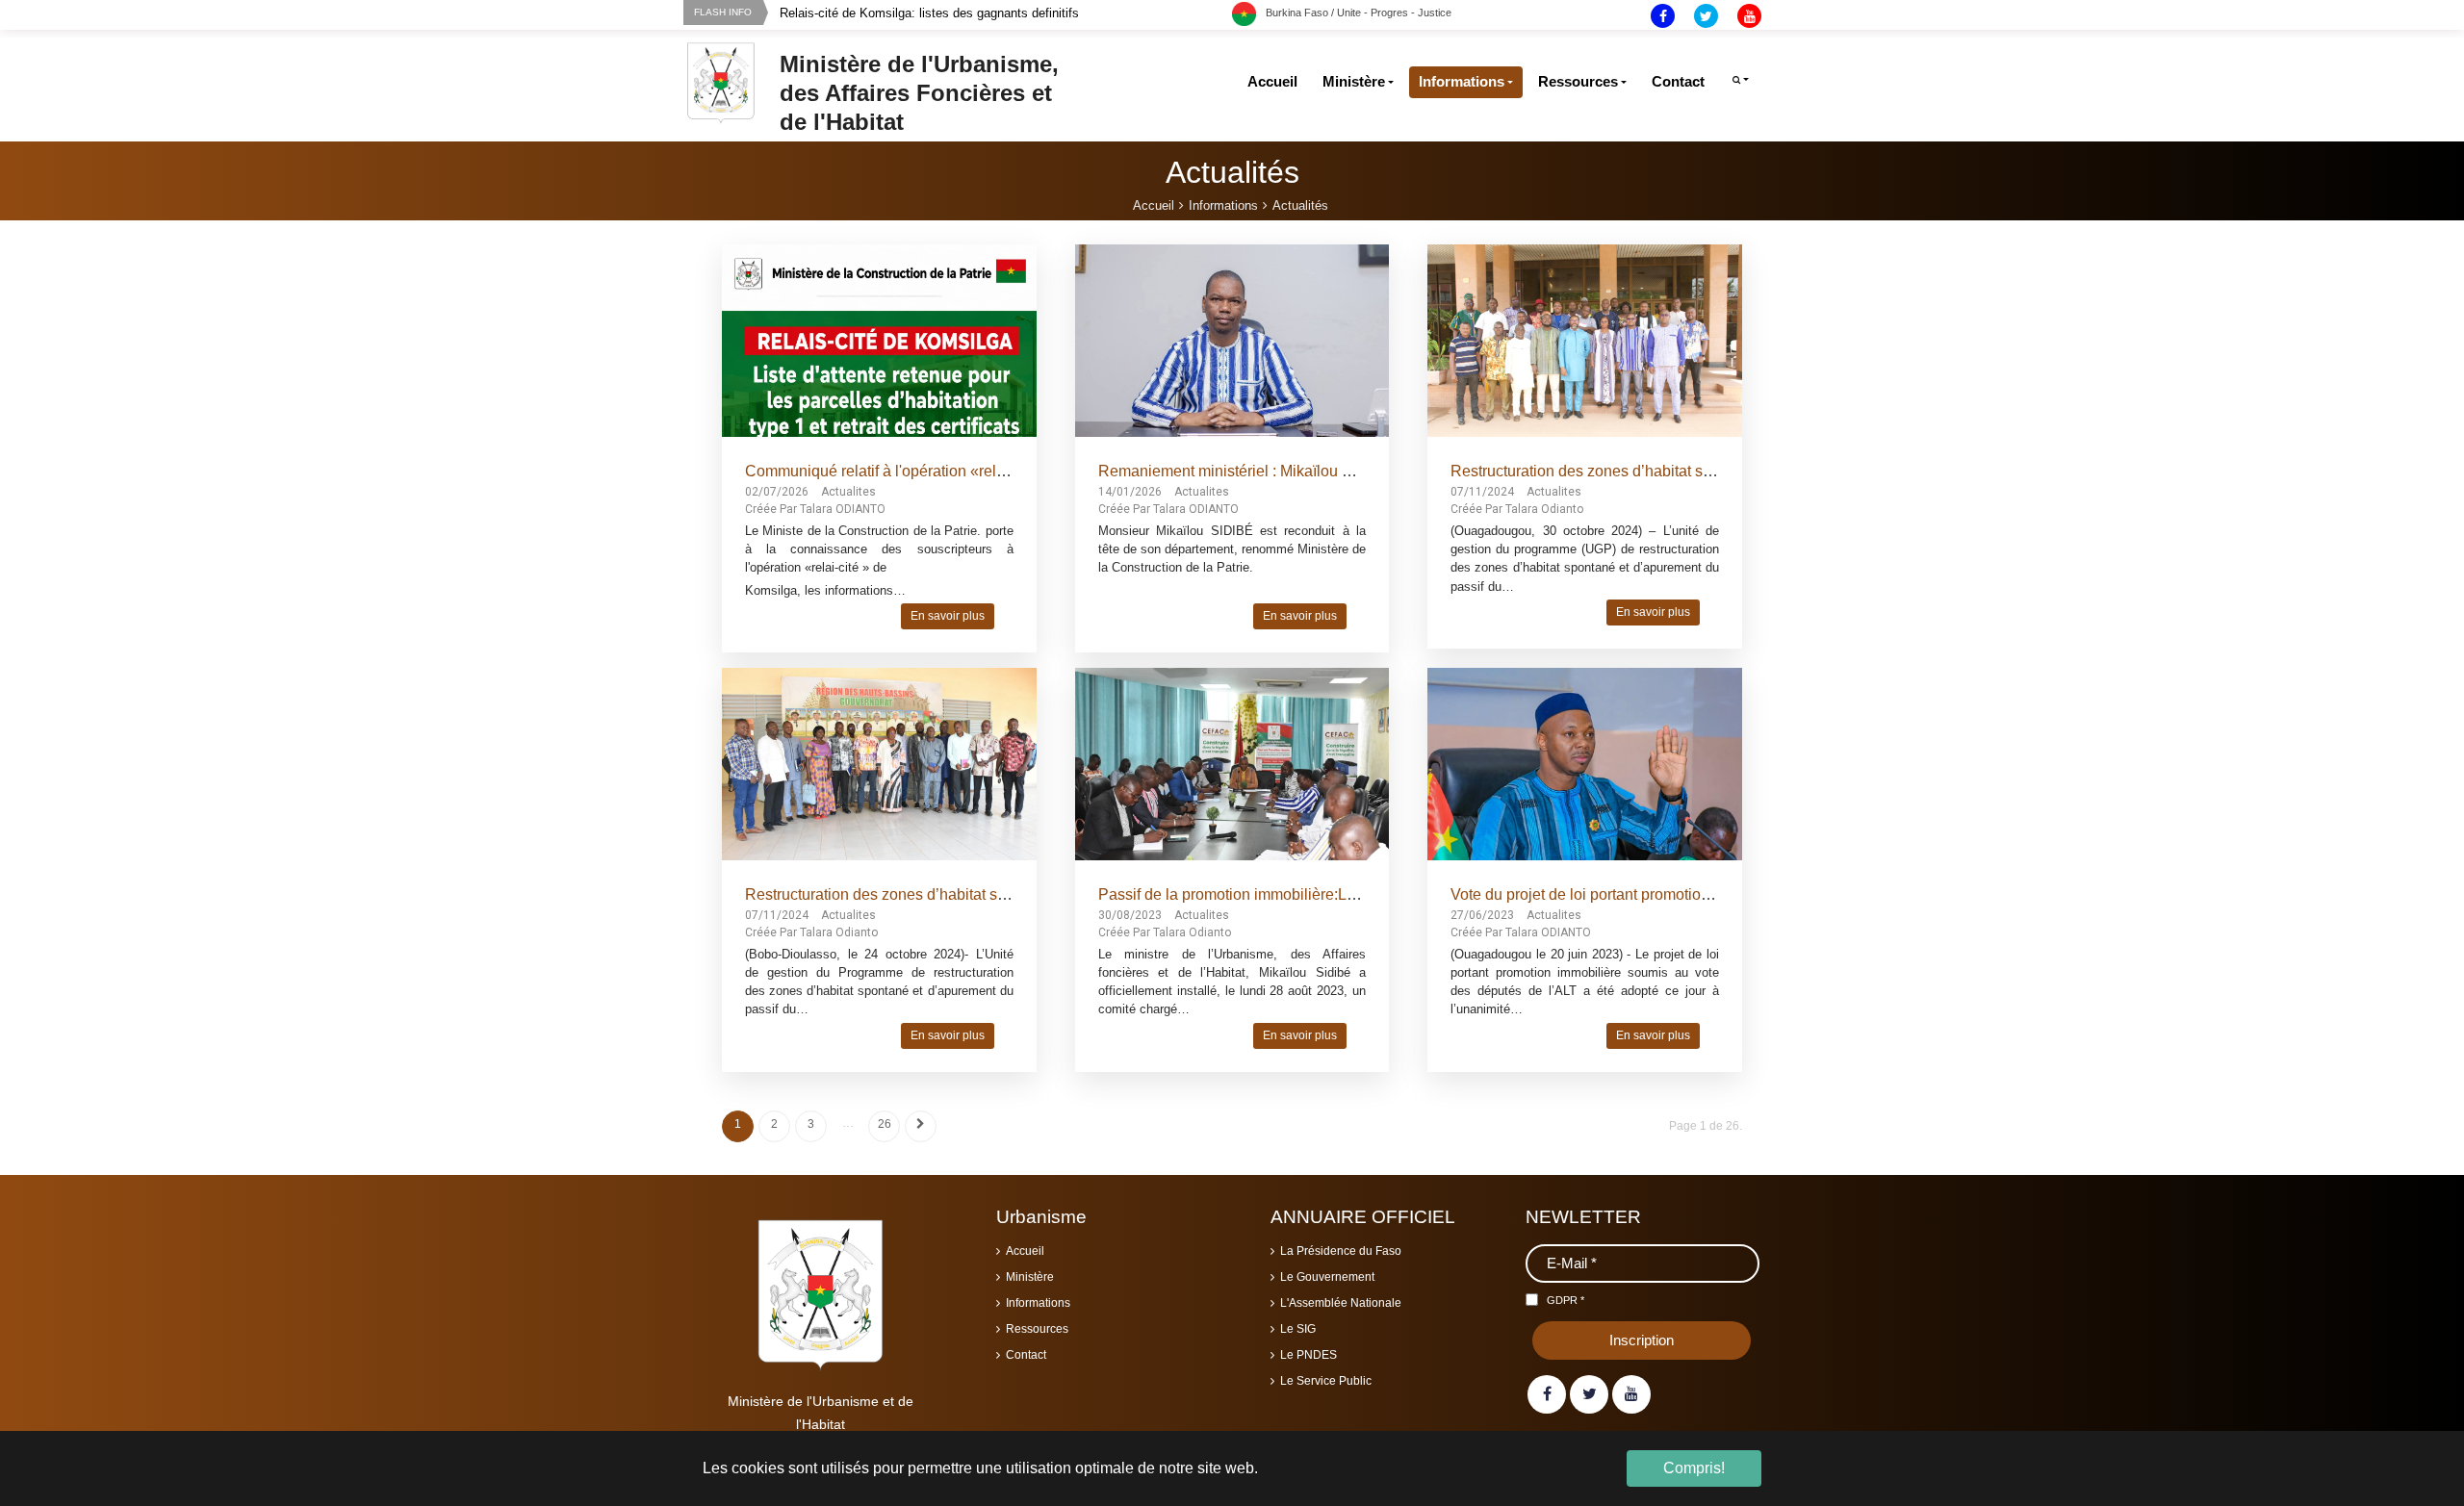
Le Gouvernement (1327, 1277)
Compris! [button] (1694, 1468)
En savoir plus (948, 616)
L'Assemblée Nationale (1341, 1303)
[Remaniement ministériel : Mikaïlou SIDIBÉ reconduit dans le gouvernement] (1232, 343)
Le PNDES (1309, 1355)
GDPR (1566, 1300)
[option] (1006, 13)
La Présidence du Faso (1341, 1251)
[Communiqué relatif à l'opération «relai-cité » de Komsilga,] (879, 401)
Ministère (1030, 1277)
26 (885, 1124)
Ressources (1037, 1329)
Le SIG (1298, 1329)
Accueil (1025, 1251)
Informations (1038, 1303)
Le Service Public (1326, 1381)
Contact (1026, 1355)
